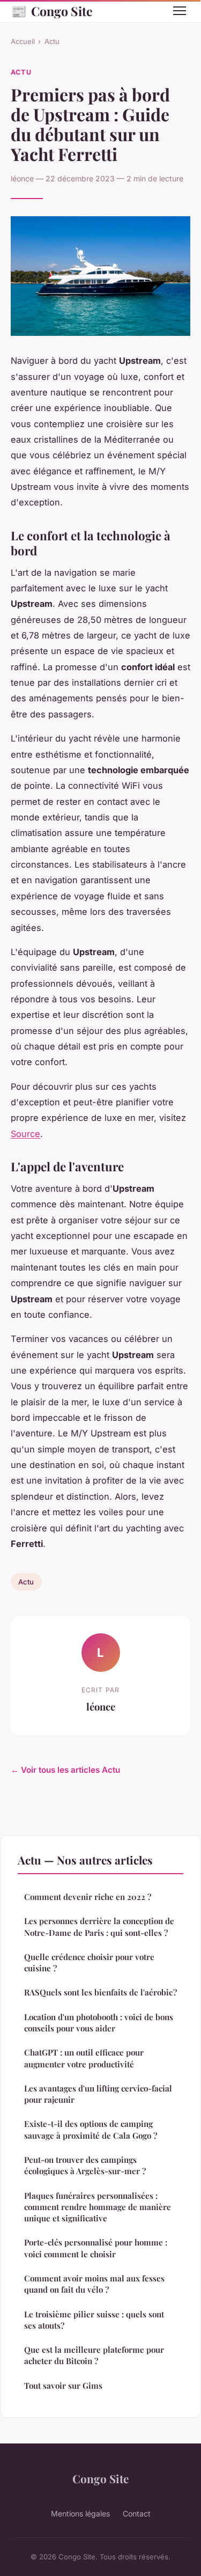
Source (25, 1134)
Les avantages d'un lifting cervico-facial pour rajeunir (98, 2094)
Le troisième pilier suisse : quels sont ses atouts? (94, 2320)
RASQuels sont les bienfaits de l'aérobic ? (100, 1992)
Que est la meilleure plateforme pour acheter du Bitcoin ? (94, 2355)
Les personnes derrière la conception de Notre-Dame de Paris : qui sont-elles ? (99, 1927)
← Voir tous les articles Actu (65, 1770)
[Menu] (180, 11)
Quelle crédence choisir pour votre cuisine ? (89, 1962)
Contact (137, 2513)
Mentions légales (80, 2513)
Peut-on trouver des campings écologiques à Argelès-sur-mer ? (85, 2165)
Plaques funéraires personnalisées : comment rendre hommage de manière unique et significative (98, 2207)
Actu (52, 41)
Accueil (23, 41)
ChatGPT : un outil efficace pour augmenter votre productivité (84, 2058)
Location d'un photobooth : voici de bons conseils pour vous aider (99, 2023)
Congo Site (52, 11)
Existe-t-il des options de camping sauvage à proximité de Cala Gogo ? (91, 2129)
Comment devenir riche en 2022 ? (88, 1897)
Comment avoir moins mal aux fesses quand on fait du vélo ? (94, 2284)
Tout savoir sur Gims (63, 2386)
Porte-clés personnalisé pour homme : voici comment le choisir (96, 2248)
